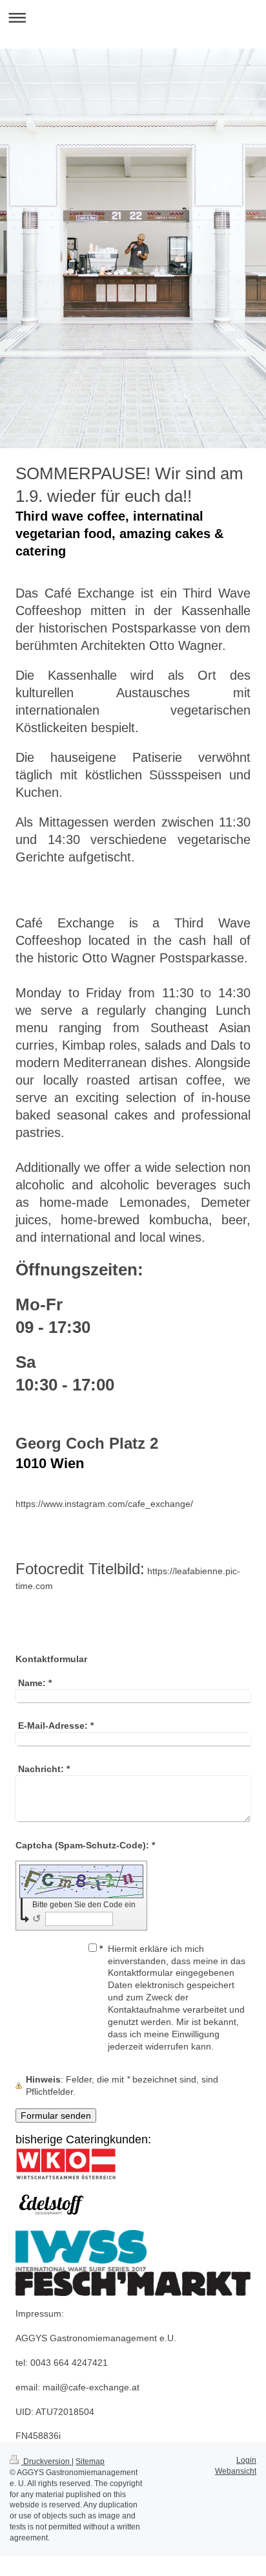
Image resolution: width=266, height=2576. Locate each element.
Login (246, 2460)
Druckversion (46, 2462)
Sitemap (90, 2462)
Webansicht (236, 2471)
